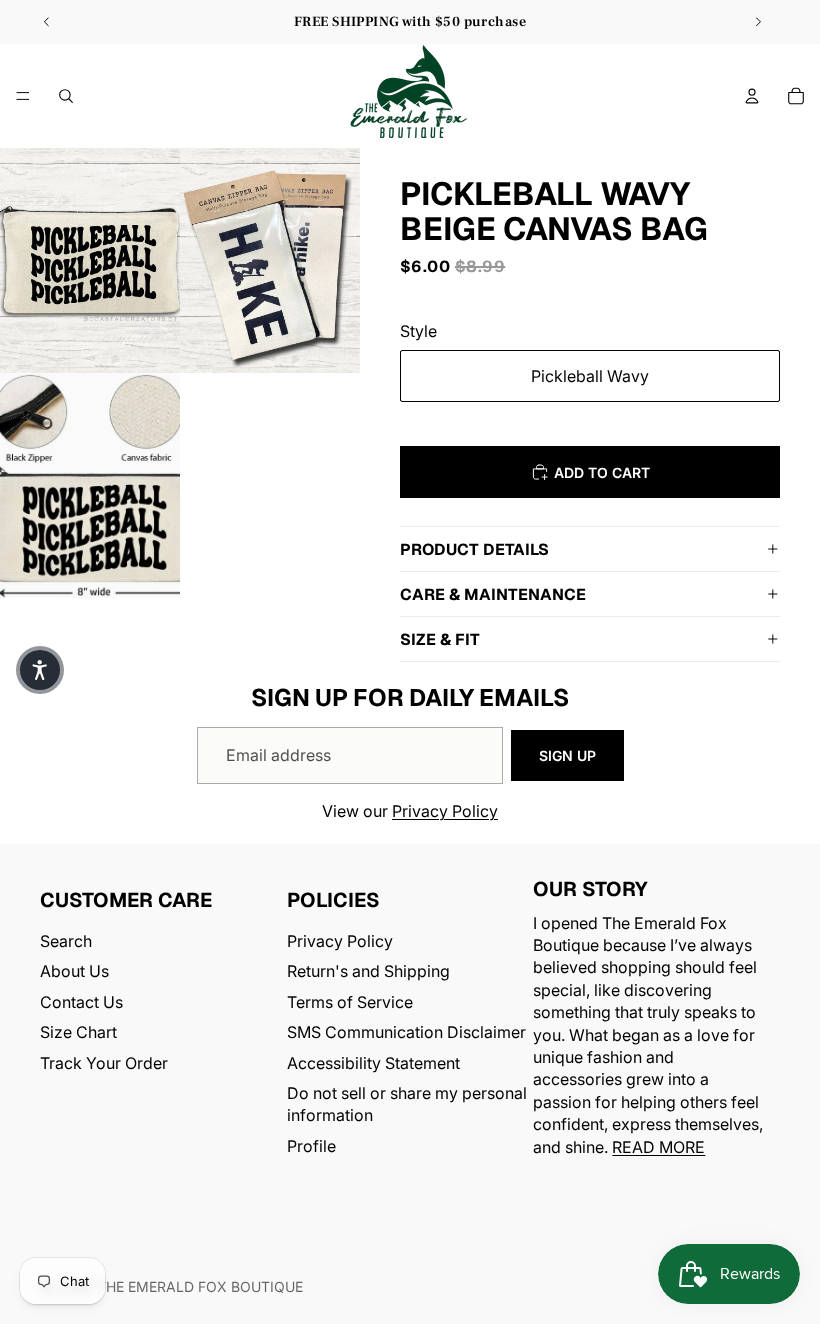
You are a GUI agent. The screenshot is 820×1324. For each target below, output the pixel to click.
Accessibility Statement (373, 1063)
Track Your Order (104, 1063)
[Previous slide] (47, 22)
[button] (40, 670)
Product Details (474, 549)
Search (66, 941)
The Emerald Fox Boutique (200, 1286)
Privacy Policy (445, 811)
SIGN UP (567, 755)
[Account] (752, 96)
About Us (74, 972)
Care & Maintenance (493, 594)
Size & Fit (440, 639)
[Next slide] (758, 22)
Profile (311, 1146)
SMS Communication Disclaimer (406, 1032)
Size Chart (78, 1032)
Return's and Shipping (368, 972)
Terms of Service (350, 1002)
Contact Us (81, 1002)
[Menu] (23, 96)
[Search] (66, 96)
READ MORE (658, 1147)
